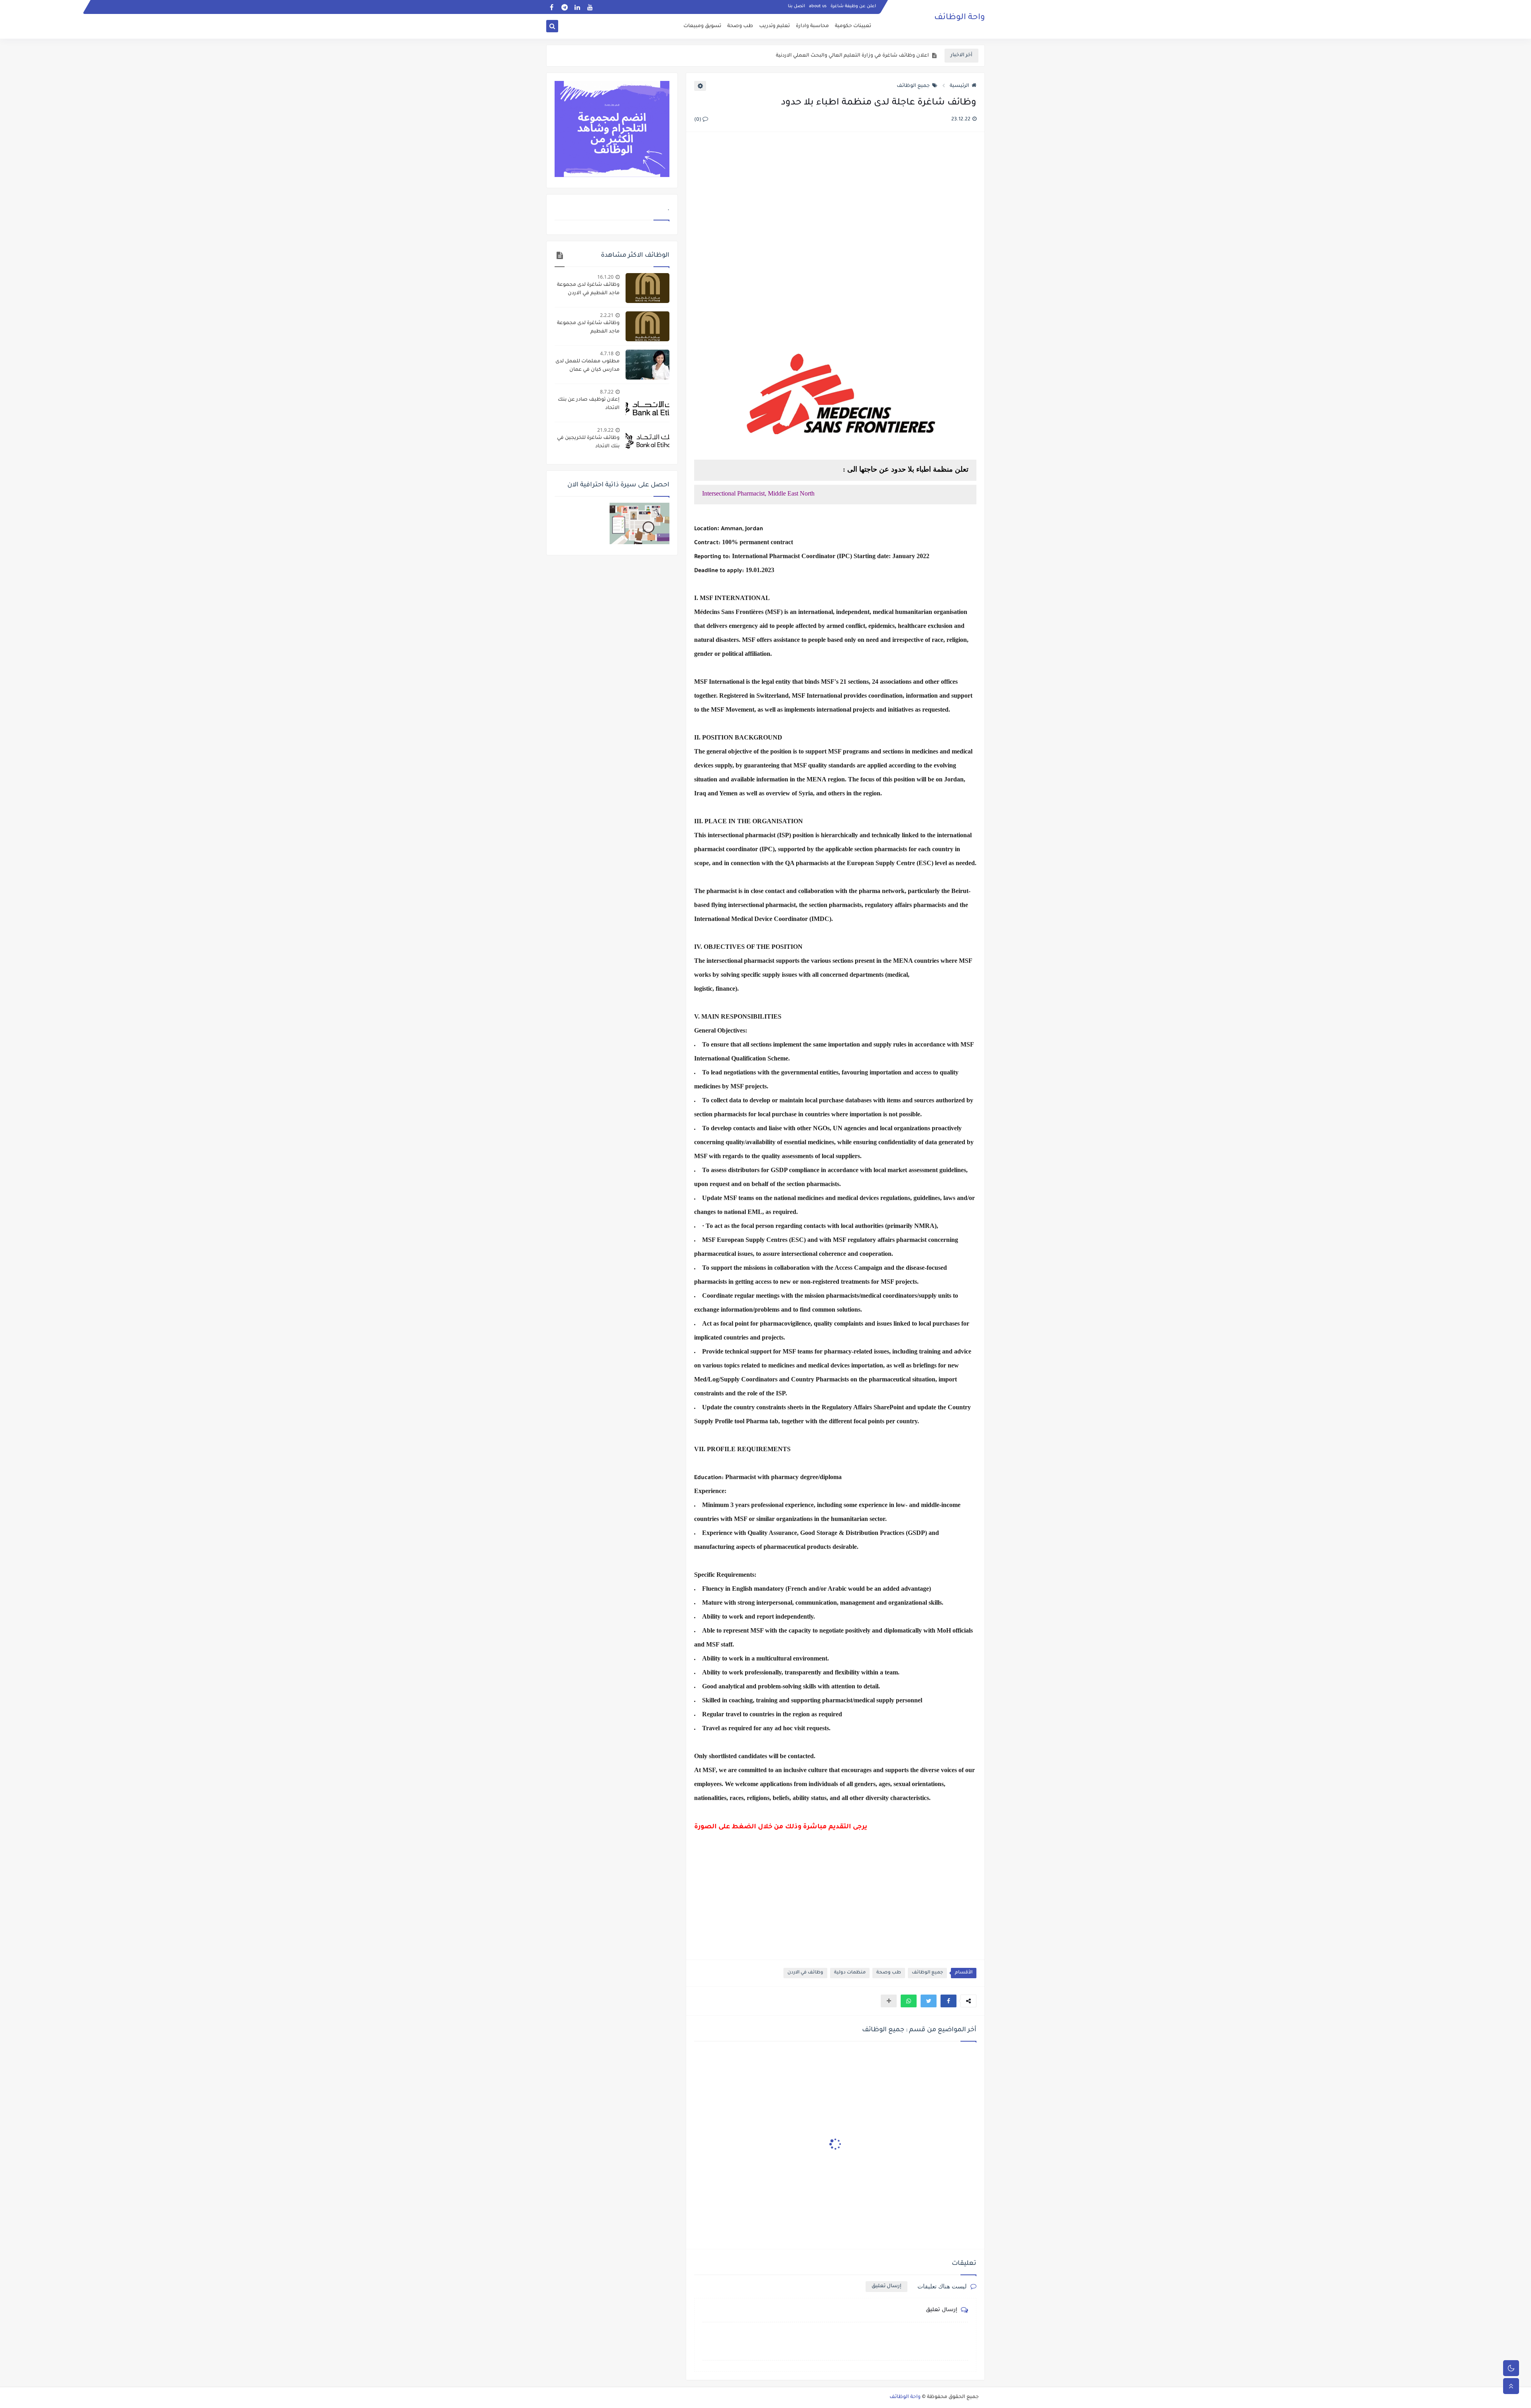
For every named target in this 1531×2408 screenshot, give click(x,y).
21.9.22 (605, 430)
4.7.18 (607, 353)
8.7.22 (607, 392)
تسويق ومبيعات (702, 26)
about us (818, 6)
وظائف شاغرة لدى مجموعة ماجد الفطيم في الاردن (588, 289)
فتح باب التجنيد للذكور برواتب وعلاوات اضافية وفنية (870, 56)
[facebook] (552, 7)
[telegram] (564, 7)
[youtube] (590, 7)
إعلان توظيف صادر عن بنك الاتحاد (589, 404)
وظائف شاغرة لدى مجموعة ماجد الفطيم (588, 328)
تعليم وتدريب (774, 26)
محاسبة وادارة (812, 26)
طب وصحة (740, 26)
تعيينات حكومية (853, 26)
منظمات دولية (850, 1973)
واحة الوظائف (959, 18)
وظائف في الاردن (805, 1973)
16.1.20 (605, 277)
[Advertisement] (835, 225)
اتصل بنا (796, 6)
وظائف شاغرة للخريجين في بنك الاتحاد (588, 442)
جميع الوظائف (913, 86)
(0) (698, 120)
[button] (949, 2001)
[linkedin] (577, 7)
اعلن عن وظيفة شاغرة (853, 6)
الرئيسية (959, 86)
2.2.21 (607, 315)
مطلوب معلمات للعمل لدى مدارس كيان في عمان (587, 366)
